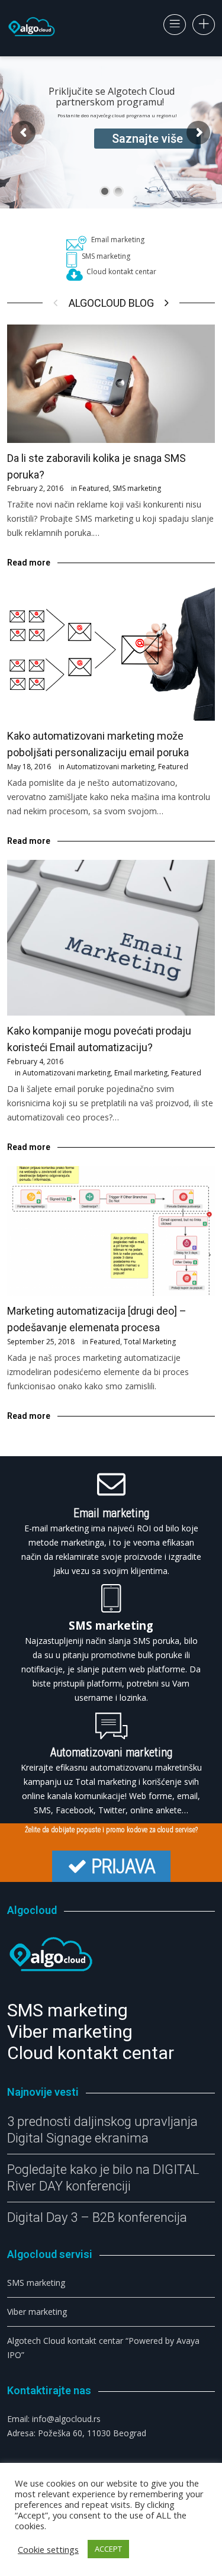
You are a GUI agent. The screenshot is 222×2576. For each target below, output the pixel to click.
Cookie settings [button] (48, 2549)
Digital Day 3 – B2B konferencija (97, 2217)
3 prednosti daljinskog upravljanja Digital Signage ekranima (102, 2130)
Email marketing (118, 240)
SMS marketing (106, 256)
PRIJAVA (123, 1866)
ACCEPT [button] (108, 2549)
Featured (94, 488)
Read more (29, 563)
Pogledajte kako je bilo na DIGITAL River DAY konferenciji (103, 2178)
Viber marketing (37, 2312)
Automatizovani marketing (110, 767)
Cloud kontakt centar (121, 272)
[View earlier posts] (167, 303)
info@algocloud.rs (66, 2419)
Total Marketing (150, 1342)
